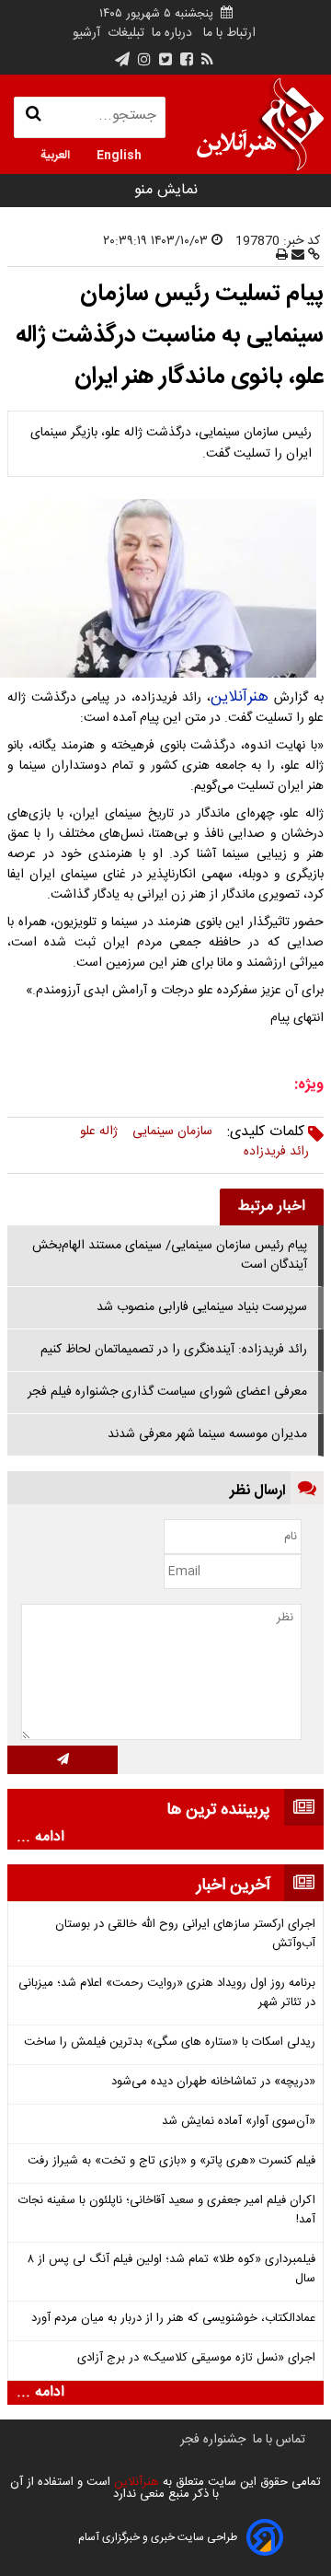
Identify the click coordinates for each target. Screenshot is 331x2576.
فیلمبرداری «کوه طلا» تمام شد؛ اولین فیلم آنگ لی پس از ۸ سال (171, 2269)
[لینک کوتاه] (312, 256)
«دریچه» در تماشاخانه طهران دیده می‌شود (213, 2082)
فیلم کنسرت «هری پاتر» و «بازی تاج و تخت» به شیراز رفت (171, 2161)
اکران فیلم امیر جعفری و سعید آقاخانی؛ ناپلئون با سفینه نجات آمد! (167, 2210)
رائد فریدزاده (276, 1152)
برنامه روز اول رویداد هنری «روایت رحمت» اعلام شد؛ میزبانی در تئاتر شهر (167, 1993)
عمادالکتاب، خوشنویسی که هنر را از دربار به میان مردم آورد (173, 2319)
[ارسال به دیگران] (296, 256)
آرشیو (86, 33)
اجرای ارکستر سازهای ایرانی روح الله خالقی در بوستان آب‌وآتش (185, 1934)
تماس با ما (279, 2440)
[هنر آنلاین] (260, 124)
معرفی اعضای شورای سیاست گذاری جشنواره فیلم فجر (167, 1392)
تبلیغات (124, 33)
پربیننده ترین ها (218, 1810)
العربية (55, 154)
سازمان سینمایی (172, 1131)
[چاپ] (282, 256)
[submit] (63, 1760)
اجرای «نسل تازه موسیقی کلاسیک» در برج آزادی (196, 2358)
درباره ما (172, 33)
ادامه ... (40, 1838)
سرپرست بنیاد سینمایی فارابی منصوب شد (202, 1307)
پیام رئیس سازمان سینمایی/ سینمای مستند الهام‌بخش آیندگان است (170, 1255)
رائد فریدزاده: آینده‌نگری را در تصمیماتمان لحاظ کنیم (174, 1350)
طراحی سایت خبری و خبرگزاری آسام (158, 2537)
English (119, 154)
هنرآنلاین (243, 697)
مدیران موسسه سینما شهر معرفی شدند (207, 1434)
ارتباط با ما (229, 33)
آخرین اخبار (234, 1886)
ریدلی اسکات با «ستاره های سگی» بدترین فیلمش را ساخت (170, 2042)
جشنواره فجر (213, 2440)
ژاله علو (99, 1131)
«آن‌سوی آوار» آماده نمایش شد (239, 2122)
